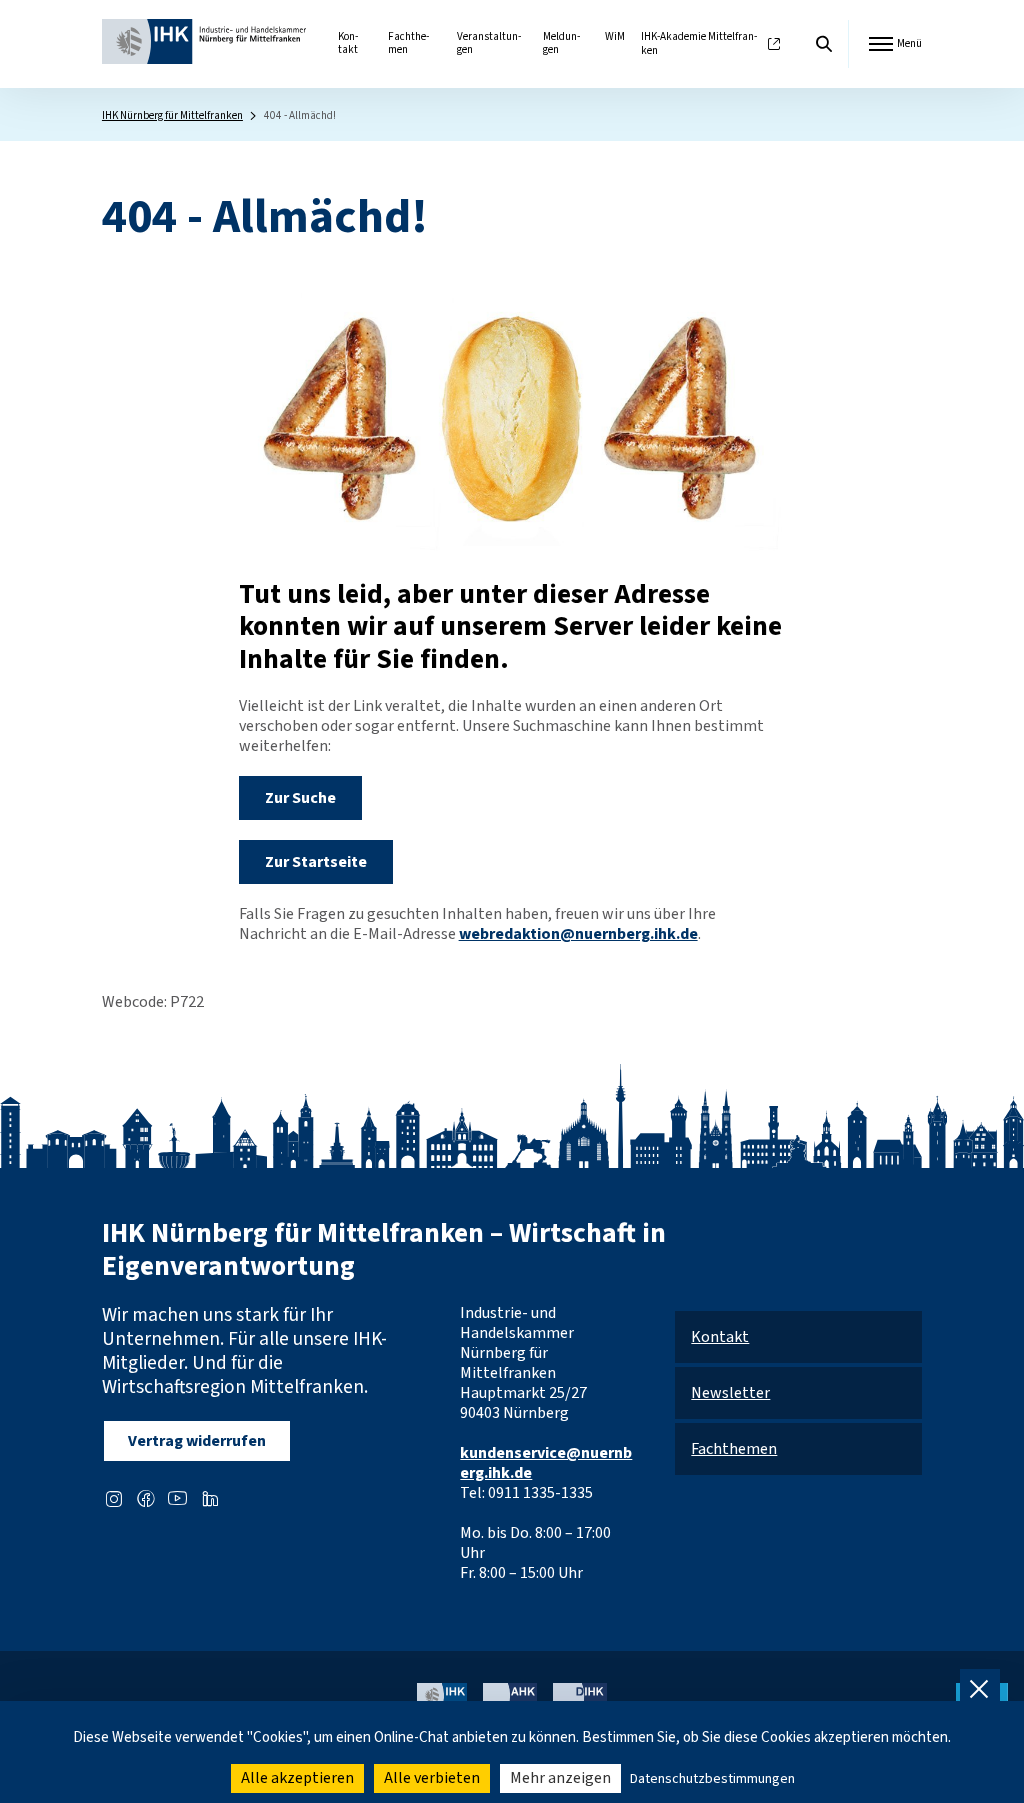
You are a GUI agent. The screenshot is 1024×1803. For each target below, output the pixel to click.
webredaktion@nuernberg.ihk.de (578, 934)
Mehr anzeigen (560, 1778)
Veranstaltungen (489, 43)
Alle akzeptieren (297, 1778)
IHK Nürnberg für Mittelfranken (172, 115)
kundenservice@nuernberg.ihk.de (546, 1463)
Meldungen (561, 43)
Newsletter (730, 1393)
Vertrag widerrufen (197, 1441)
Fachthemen (408, 43)
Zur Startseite (316, 862)
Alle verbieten (432, 1778)
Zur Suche (300, 798)
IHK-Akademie (699, 44)
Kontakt (348, 43)
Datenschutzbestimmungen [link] (712, 1779)
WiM (615, 36)
